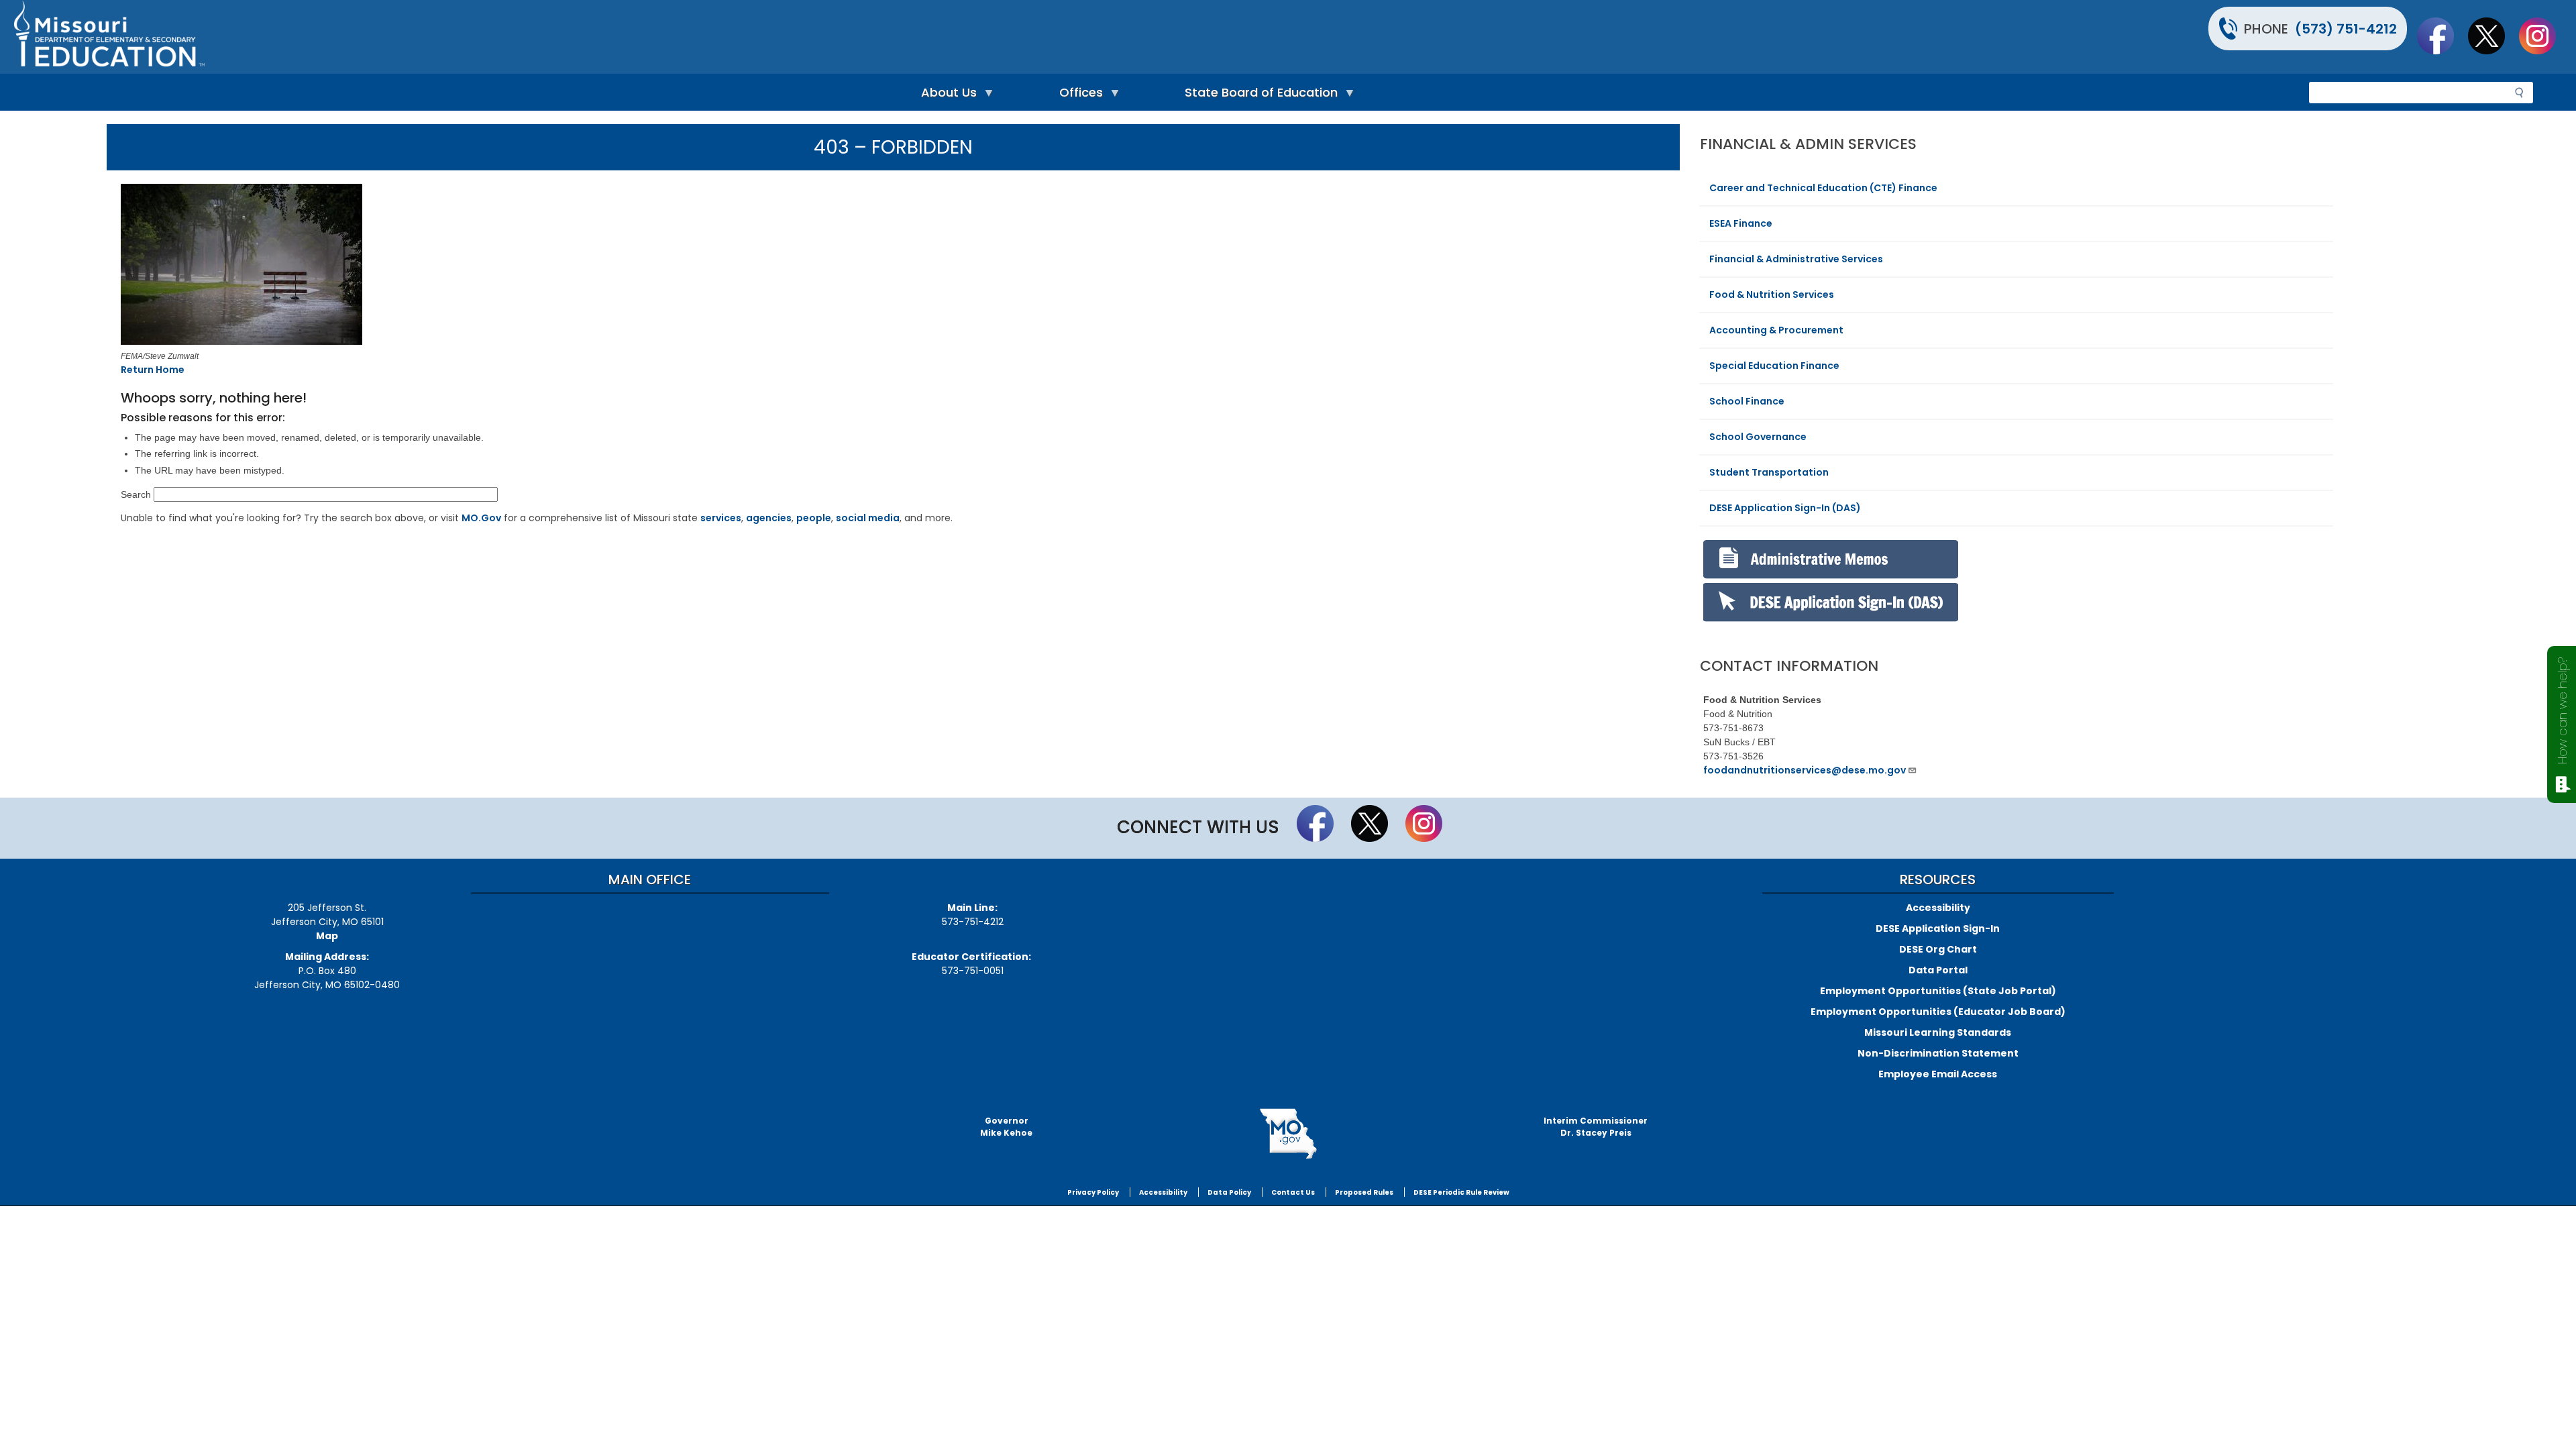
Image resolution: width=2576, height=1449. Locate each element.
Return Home (153, 370)
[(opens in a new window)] (438, 266)
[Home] (649, 37)
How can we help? (2562, 711)
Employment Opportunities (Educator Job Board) (1938, 1012)
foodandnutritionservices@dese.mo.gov (1805, 770)
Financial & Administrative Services (1796, 259)
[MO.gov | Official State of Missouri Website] (1288, 1134)
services (721, 518)
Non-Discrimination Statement (1938, 1053)
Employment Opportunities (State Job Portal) (1938, 991)
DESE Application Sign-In (1938, 928)
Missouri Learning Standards (1938, 1032)
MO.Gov (481, 518)
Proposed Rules (1364, 1192)
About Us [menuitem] (946, 96)
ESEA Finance (1741, 223)
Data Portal (1938, 970)
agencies (769, 518)
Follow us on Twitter (2493, 36)
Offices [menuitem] (1078, 96)
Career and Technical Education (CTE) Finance (1823, 188)
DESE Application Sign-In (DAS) (1785, 508)
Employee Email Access (1938, 1074)
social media (868, 518)
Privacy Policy (1093, 1192)
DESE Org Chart (1938, 949)
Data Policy (1229, 1192)
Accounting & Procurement (1776, 330)
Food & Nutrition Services (1772, 294)
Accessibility (1938, 908)
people (814, 518)
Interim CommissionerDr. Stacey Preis (1596, 1127)
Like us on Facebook (2442, 36)
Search (136, 494)
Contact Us (1293, 1192)
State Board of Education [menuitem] (1258, 96)
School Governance (1758, 437)
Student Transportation (1769, 472)
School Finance (1747, 401)
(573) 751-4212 (2346, 29)
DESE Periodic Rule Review (1461, 1192)
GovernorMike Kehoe (1006, 1127)
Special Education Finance (1774, 366)
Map (327, 936)
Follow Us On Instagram (2544, 36)
